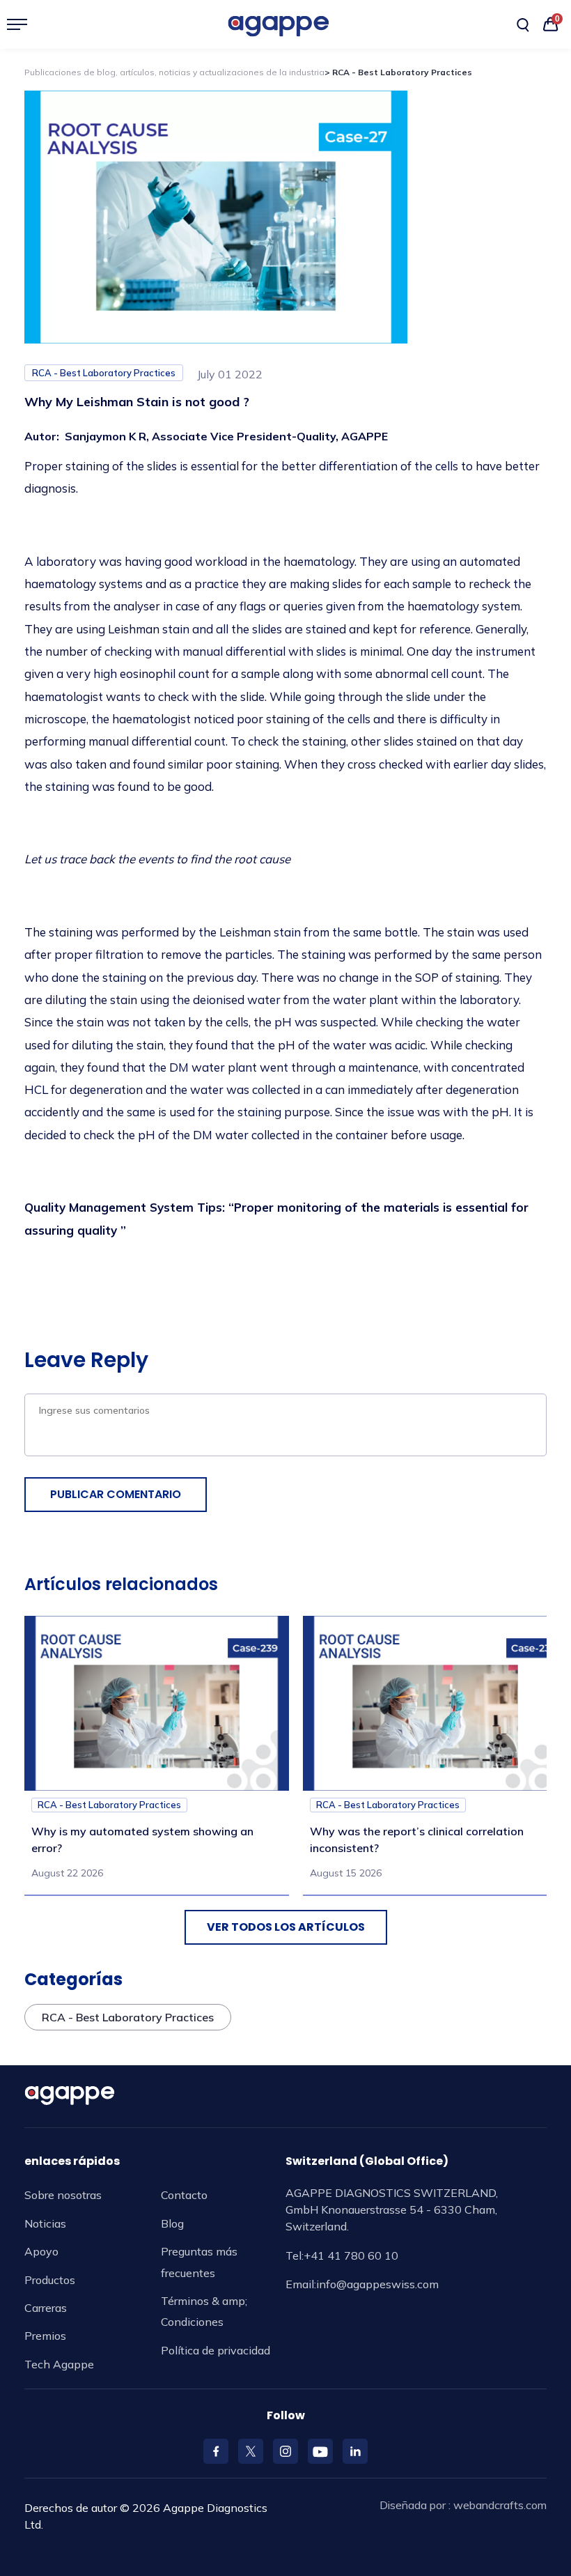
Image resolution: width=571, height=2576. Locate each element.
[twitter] (251, 2451)
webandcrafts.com (500, 2505)
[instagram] (285, 2451)
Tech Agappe (59, 2364)
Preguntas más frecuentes (199, 2262)
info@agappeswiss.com (377, 2284)
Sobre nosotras (63, 2195)
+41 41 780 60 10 (351, 2255)
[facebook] (216, 2451)
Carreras (46, 2308)
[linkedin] (355, 2451)
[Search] (523, 25)
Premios (45, 2336)
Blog (172, 2223)
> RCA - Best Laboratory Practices (398, 72)
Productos (50, 2280)
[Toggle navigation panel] (23, 24)
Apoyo (41, 2251)
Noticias (45, 2223)
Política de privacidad (216, 2350)
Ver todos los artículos (286, 1927)
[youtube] (320, 2451)
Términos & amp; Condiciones (204, 2311)
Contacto (184, 2195)
